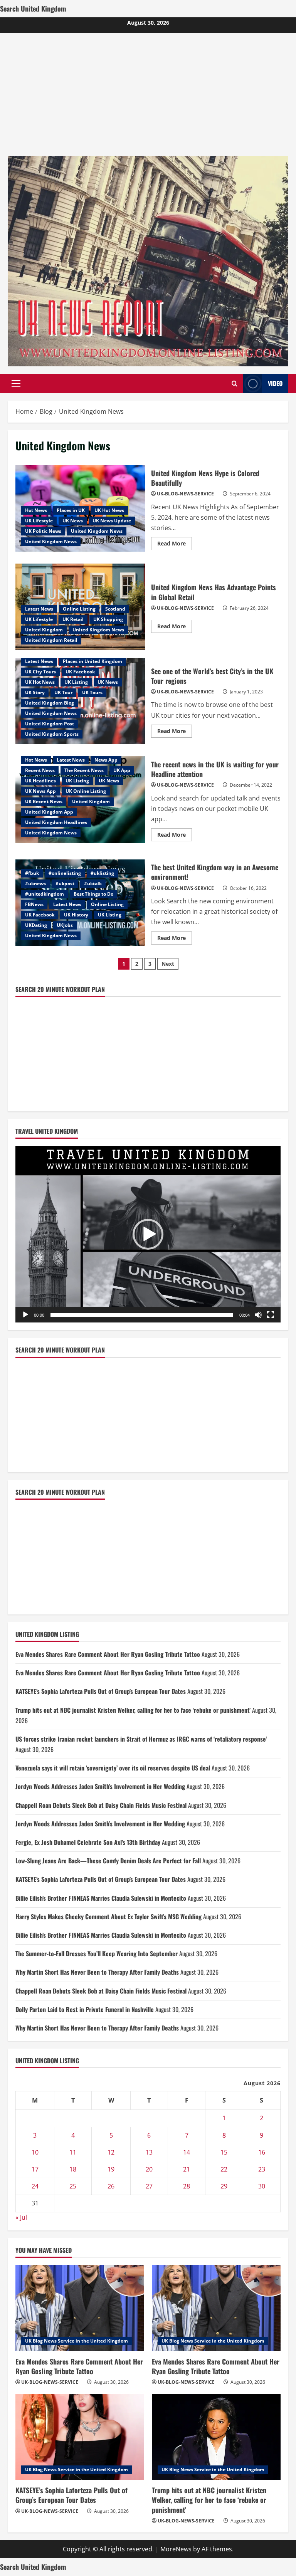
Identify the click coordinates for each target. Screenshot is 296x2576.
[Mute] (258, 1315)
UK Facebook (80, 672)
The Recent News (84, 770)
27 (149, 2186)
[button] (16, 383)
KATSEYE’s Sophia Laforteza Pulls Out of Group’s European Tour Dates (101, 1691)
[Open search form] (235, 383)
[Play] (25, 1315)
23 (262, 2169)
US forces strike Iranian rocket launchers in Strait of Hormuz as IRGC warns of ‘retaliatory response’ (141, 1739)
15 (224, 2152)
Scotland (115, 609)
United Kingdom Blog (50, 703)
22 (224, 2169)
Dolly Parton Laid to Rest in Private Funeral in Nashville (85, 2009)
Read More (175, 545)
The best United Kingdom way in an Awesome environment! (215, 872)
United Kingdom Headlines (56, 822)
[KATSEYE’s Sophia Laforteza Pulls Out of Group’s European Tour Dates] (80, 2437)
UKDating (36, 925)
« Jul (21, 2217)
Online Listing (79, 609)
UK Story (35, 692)
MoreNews (176, 2549)
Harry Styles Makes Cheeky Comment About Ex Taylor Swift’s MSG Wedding (108, 1916)
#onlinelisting (65, 873)
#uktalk (93, 884)
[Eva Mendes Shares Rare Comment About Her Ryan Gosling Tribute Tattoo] (80, 2308)
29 (224, 2186)
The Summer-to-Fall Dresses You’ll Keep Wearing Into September (97, 1953)
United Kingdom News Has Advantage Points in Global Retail (214, 592)
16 (262, 2152)
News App (106, 760)
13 (149, 2152)
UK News (73, 521)
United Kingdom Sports (52, 734)
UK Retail (73, 619)
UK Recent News (44, 801)
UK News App (40, 791)
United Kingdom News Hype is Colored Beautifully (205, 478)
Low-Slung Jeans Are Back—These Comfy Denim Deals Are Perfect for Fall (108, 1861)
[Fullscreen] (271, 1315)
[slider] (142, 1315)
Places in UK (71, 510)
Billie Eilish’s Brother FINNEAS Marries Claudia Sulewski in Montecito (101, 1898)
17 (35, 2169)
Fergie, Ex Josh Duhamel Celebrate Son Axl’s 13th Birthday (88, 1842)
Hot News (36, 510)
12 (111, 2152)
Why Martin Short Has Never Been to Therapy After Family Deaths (97, 1972)
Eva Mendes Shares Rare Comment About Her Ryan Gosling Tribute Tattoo (108, 1654)
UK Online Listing (86, 791)
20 (149, 2169)
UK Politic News (43, 531)
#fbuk (32, 873)
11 (73, 2152)
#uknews (35, 884)
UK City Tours (40, 672)
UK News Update (112, 521)
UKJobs (65, 925)
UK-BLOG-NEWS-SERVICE (185, 494)
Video (275, 383)
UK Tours (92, 692)
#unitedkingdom (45, 894)
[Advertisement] (148, 91)
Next (168, 964)
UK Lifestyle (39, 521)
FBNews (34, 904)
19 (111, 2169)
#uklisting (102, 873)
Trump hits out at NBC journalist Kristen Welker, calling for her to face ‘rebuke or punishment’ (133, 1710)
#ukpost (65, 884)
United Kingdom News (97, 531)
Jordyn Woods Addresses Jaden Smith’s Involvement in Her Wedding (100, 1786)
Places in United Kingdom (92, 661)
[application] (148, 1234)
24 (35, 2186)
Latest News (39, 609)
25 (73, 2186)
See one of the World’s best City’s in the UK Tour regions (212, 676)
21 (187, 2169)
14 (187, 2152)
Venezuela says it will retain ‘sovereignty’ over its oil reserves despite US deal (113, 1768)
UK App (122, 770)
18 (73, 2169)
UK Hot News (109, 510)
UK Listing (76, 682)
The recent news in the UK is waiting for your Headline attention (215, 769)
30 (262, 2186)
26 (111, 2186)
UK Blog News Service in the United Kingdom (77, 2341)
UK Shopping (108, 619)
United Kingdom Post (50, 724)
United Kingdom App (49, 812)
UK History (76, 915)
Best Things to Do (93, 894)
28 (187, 2186)
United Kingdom (44, 630)
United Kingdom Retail (51, 640)
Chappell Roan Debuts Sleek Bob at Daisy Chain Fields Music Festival (101, 1805)
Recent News (40, 770)
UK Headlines (40, 781)
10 (35, 2152)
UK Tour (63, 692)
